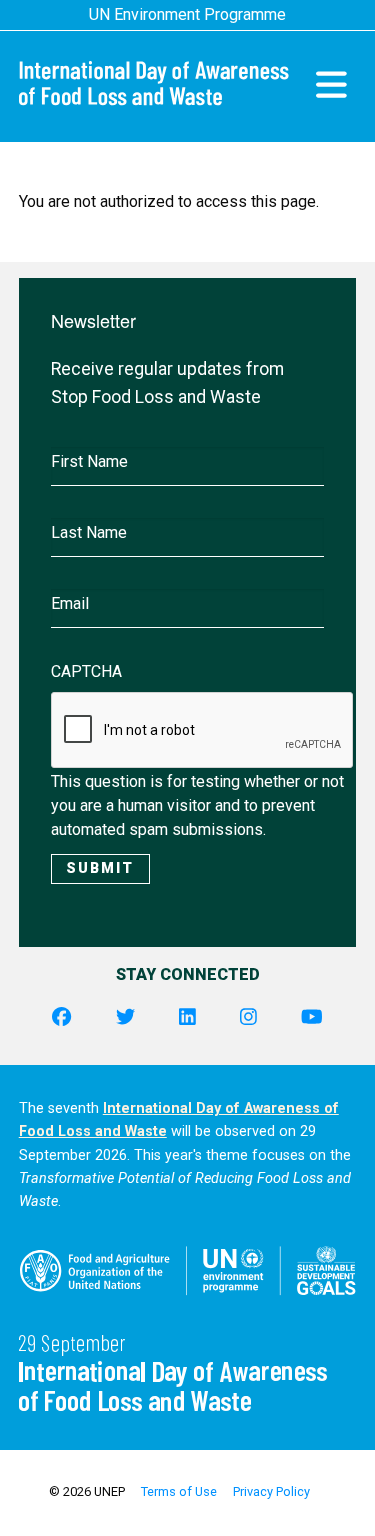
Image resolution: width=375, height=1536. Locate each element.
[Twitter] (125, 1017)
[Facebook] (61, 1017)
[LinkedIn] (187, 1017)
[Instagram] (248, 1017)
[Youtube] (312, 1017)
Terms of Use (179, 1491)
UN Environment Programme (187, 14)
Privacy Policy (271, 1491)
